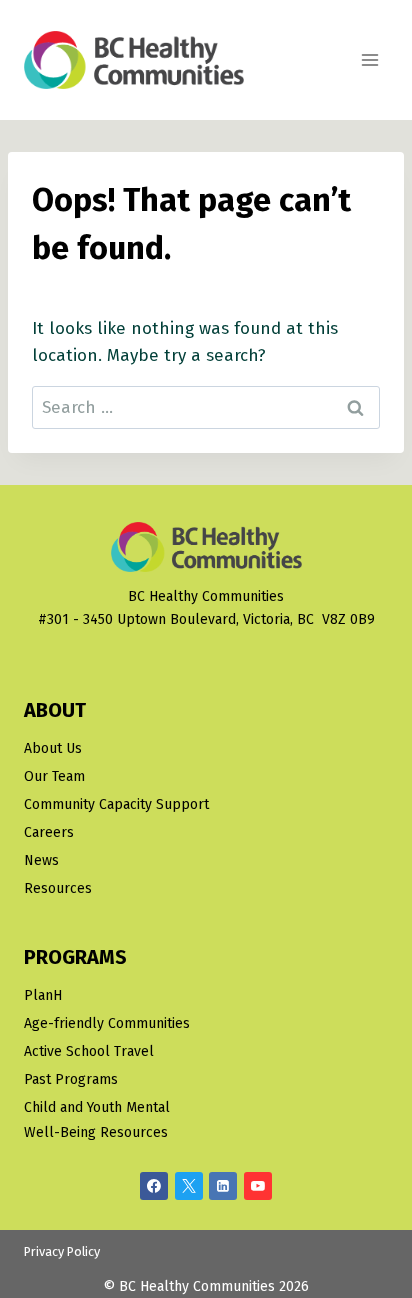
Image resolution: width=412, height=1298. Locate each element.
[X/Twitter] (189, 1186)
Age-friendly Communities (107, 1023)
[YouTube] (258, 1186)
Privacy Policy (62, 1251)
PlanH (43, 995)
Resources (58, 888)
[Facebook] (154, 1186)
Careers (49, 832)
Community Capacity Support (116, 804)
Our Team (54, 776)
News (41, 860)
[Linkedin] (223, 1186)
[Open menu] (369, 59)
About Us (53, 748)
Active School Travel (89, 1051)
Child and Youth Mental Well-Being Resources (97, 1120)
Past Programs (71, 1079)
